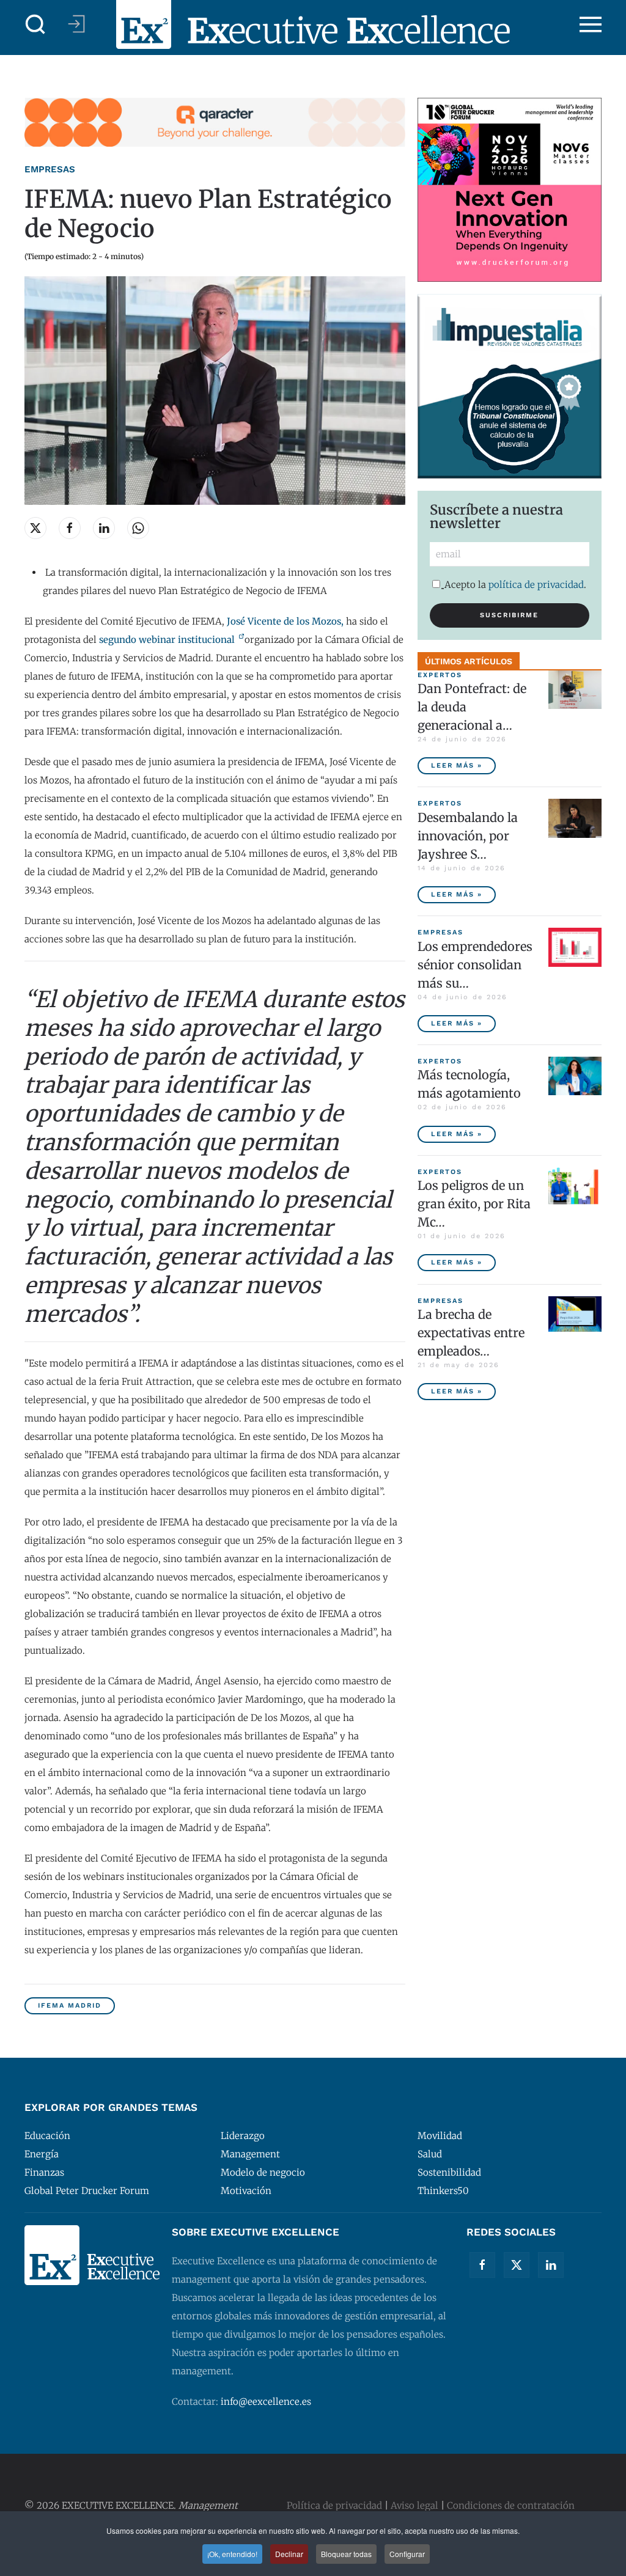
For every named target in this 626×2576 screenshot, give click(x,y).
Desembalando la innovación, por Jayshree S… (468, 836)
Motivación (246, 2191)
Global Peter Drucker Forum (87, 2191)
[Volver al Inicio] (313, 24)
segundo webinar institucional (168, 640)
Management (250, 2154)
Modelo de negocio (263, 2172)
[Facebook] (482, 2265)
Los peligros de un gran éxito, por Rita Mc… (474, 1204)
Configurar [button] (407, 2554)
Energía (42, 2154)
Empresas (50, 169)
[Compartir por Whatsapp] (138, 528)
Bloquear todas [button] (346, 2554)
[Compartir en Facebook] (70, 528)
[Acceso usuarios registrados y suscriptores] (76, 24)
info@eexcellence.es (266, 2402)
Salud (430, 2154)
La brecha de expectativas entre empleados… (471, 1333)
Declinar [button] (289, 2554)
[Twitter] (517, 2265)
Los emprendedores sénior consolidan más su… (475, 965)
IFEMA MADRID (70, 2005)
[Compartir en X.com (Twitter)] (35, 528)
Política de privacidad (334, 2505)
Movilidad (440, 2136)
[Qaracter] (215, 121)
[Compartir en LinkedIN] (104, 528)
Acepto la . (515, 585)
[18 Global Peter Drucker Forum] (510, 189)
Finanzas (44, 2172)
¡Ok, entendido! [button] (232, 2554)
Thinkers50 (443, 2191)
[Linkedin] (551, 2265)
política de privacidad (536, 585)
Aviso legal (414, 2505)
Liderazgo (243, 2136)
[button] (35, 24)
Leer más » (457, 765)
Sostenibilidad (449, 2172)
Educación (47, 2136)
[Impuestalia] (510, 385)
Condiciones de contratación (511, 2505)
